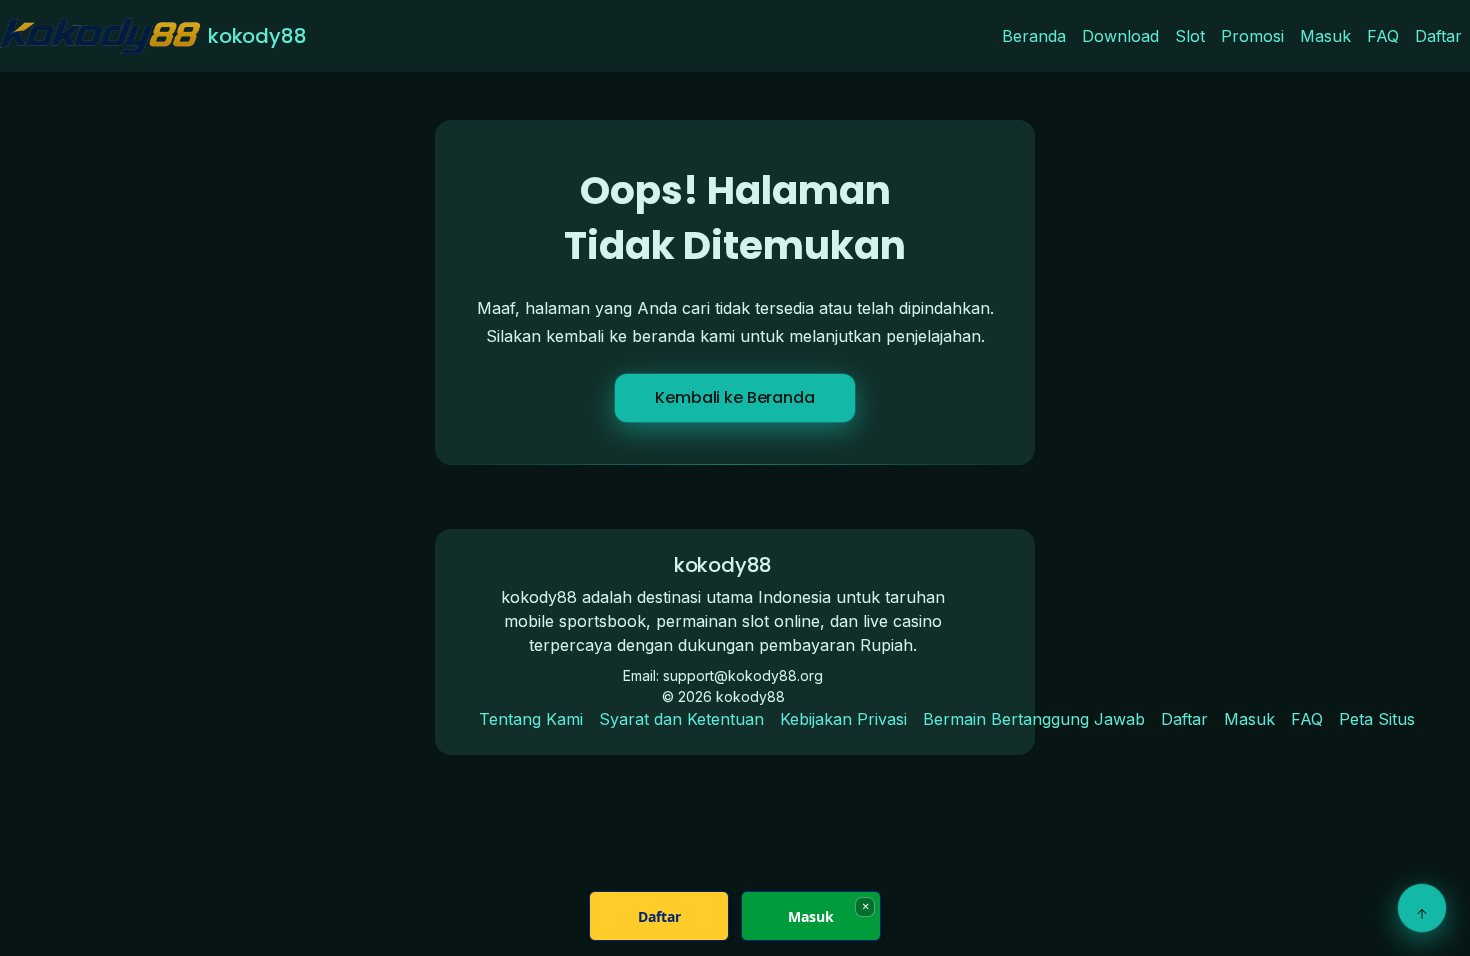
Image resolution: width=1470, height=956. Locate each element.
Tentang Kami (531, 719)
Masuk (1325, 36)
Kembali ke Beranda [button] (734, 397)
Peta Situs (1377, 719)
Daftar (1438, 36)
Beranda (1034, 36)
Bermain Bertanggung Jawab (1034, 719)
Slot (1190, 36)
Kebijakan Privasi (843, 719)
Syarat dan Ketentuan (681, 719)
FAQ (1383, 36)
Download (1120, 36)
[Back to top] (1422, 908)
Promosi (1252, 36)
